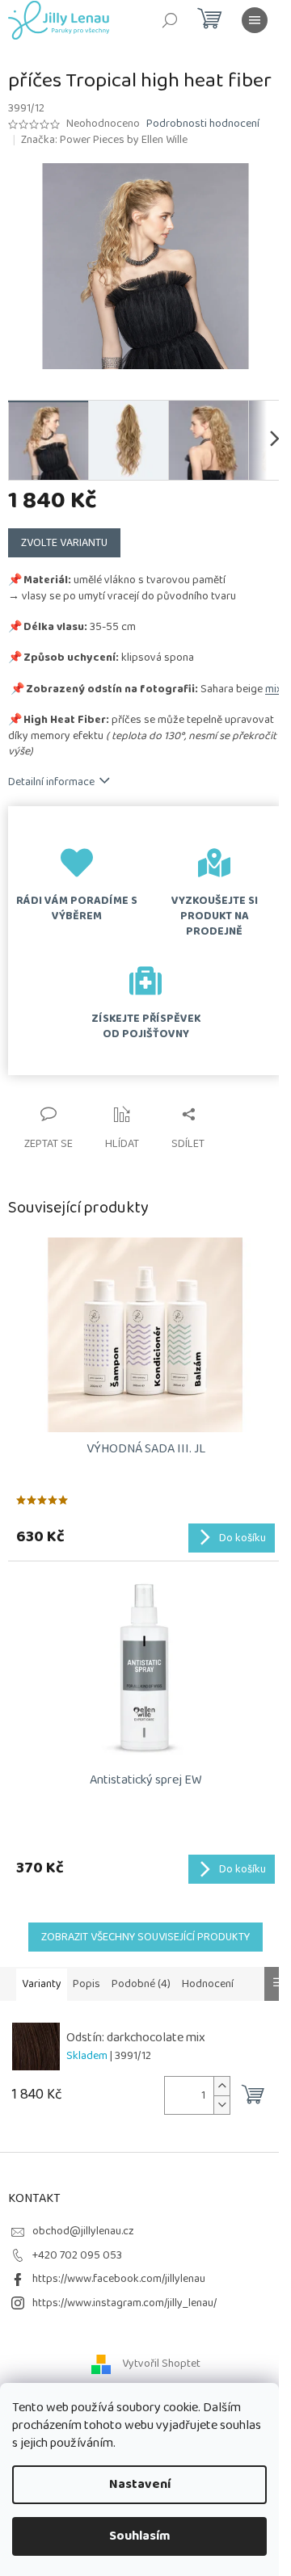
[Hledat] (170, 20)
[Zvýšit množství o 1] (221, 2086)
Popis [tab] (86, 1984)
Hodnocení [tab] (208, 1984)
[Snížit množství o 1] (221, 2105)
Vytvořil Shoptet (161, 2364)
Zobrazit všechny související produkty (145, 1937)
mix (274, 689)
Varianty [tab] (42, 1984)
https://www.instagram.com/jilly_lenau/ (124, 2303)
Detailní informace (51, 782)
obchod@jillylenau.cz (83, 2231)
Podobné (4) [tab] (141, 1984)
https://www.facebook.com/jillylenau (119, 2279)
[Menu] (255, 20)
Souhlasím (140, 2536)
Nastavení (140, 2484)
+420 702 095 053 (77, 2255)
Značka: (104, 140)
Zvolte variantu (64, 543)
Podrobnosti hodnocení (203, 124)
